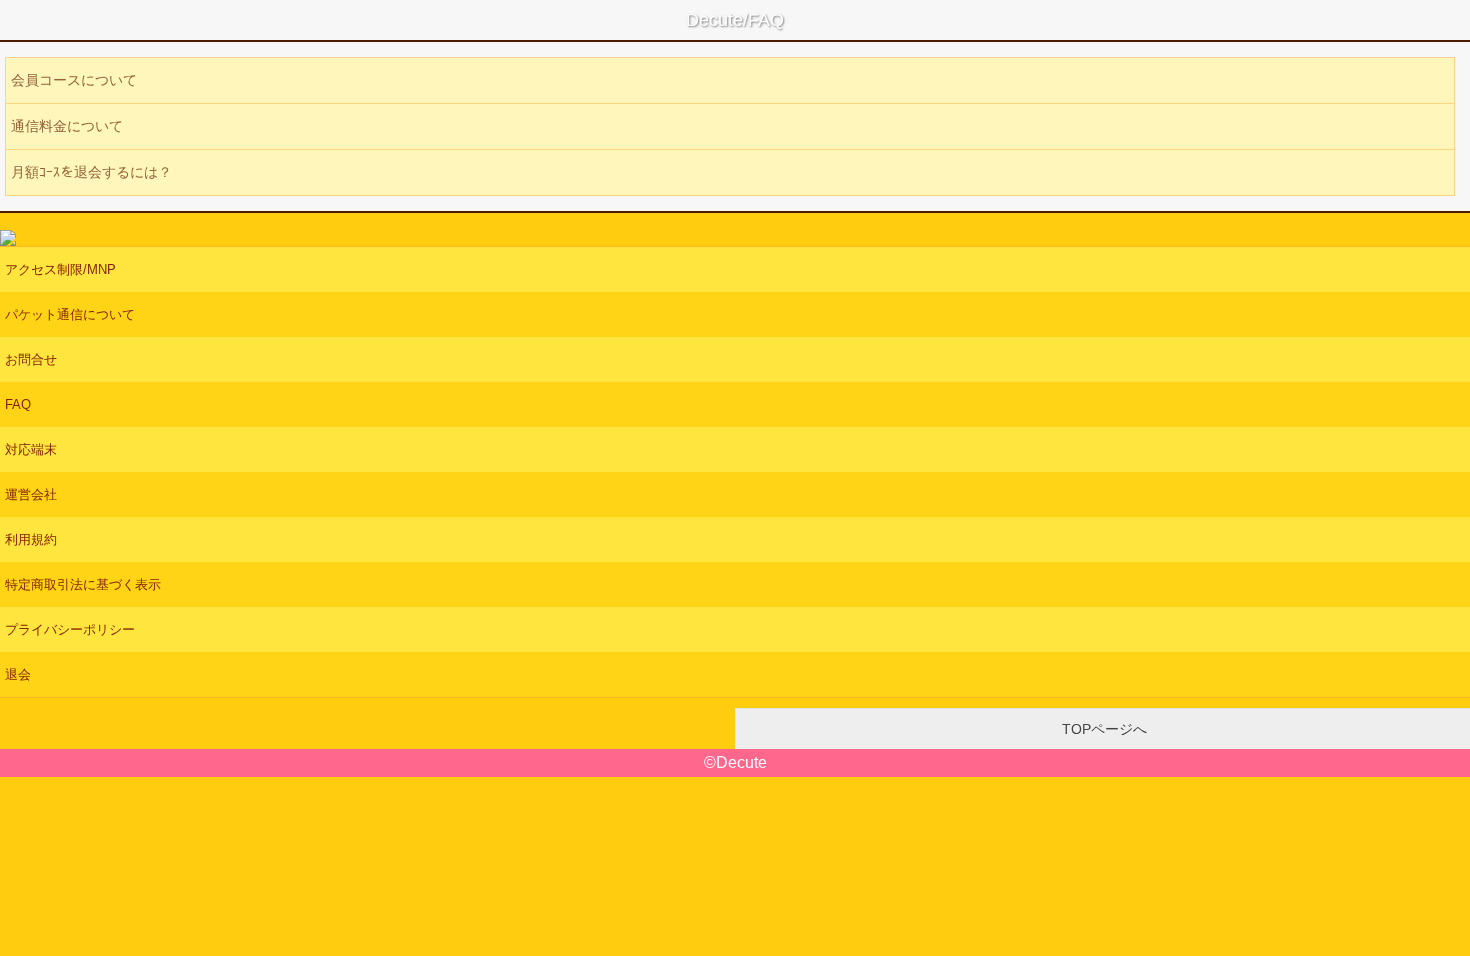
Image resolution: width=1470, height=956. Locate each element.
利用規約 (31, 539)
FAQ (18, 404)
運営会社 (31, 494)
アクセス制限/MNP (60, 269)
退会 (18, 674)
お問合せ (31, 359)
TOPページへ (1102, 729)
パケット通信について (70, 314)
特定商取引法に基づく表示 (83, 584)
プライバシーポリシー (70, 629)
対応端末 (31, 449)
